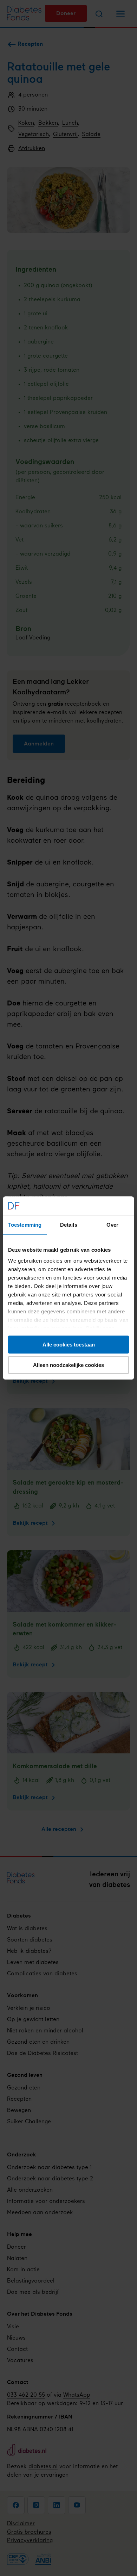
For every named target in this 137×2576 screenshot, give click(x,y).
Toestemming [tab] (25, 1225)
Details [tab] (69, 1225)
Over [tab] (112, 1225)
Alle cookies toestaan (69, 1345)
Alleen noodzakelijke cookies (68, 1365)
